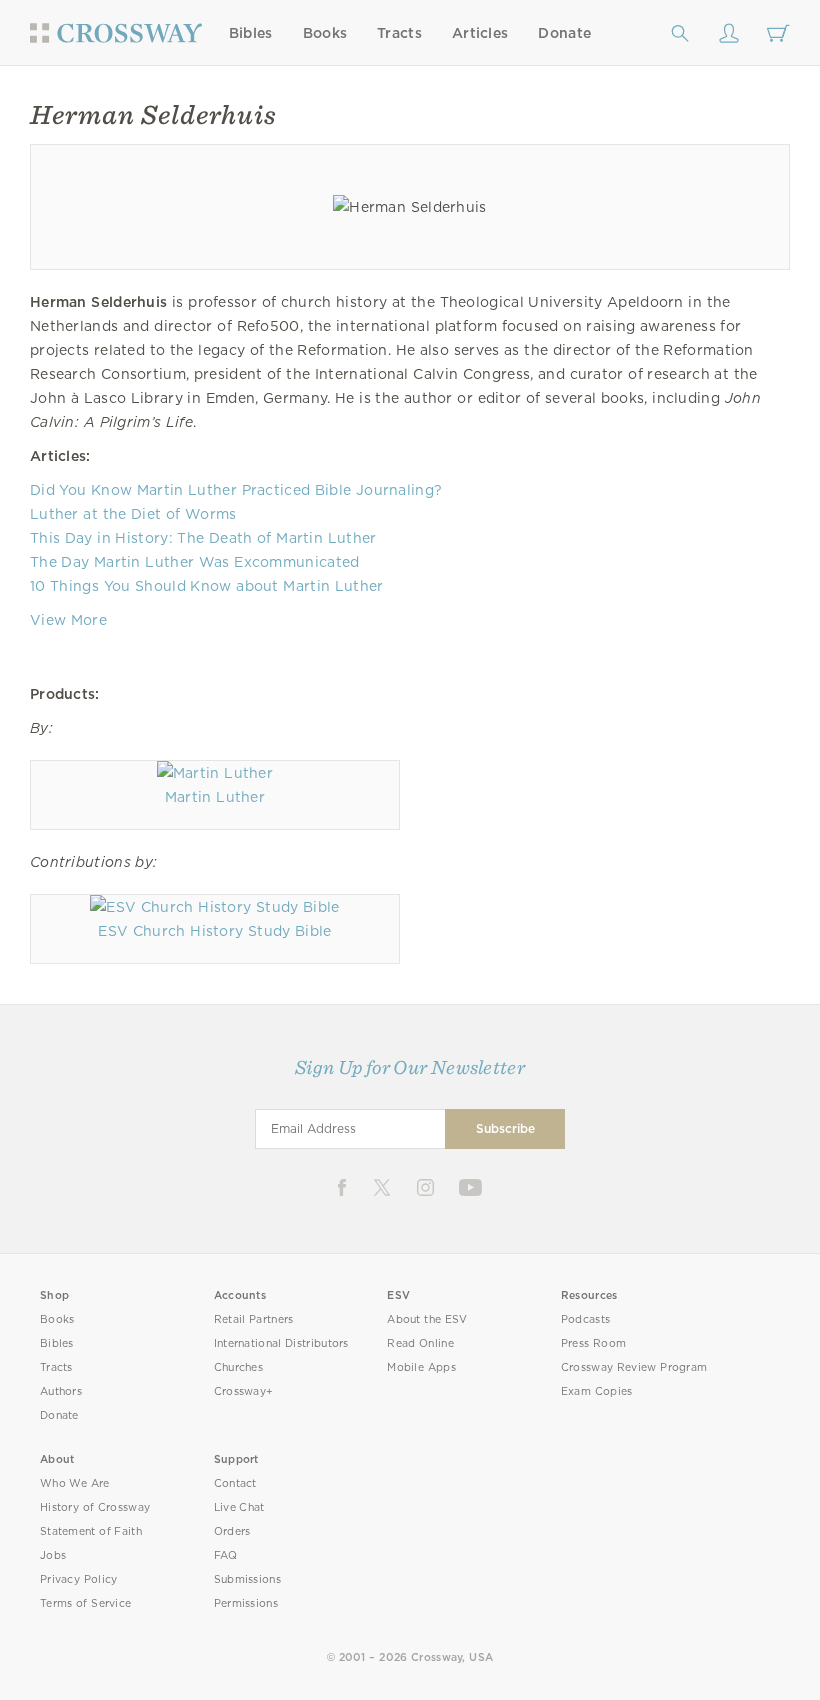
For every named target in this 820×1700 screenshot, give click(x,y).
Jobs (53, 1555)
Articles (480, 33)
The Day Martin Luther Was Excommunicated (195, 562)
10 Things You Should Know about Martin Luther (207, 586)
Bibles (251, 33)
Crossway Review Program (634, 1367)
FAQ (226, 1555)
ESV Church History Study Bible (214, 931)
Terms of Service (85, 1603)
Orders (232, 1531)
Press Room (593, 1343)
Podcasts (585, 1319)
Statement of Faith (91, 1531)
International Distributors (281, 1343)
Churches (238, 1367)
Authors (61, 1391)
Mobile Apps (421, 1367)
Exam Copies (597, 1391)
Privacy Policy (79, 1579)
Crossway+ (244, 1391)
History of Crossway (95, 1507)
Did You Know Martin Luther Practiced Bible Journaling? (236, 490)
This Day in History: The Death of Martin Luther (203, 538)
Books (325, 33)
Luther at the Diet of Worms (133, 514)
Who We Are (75, 1483)
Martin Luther (215, 797)
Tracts (399, 33)
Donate (564, 33)
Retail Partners (254, 1319)
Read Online (420, 1343)
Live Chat (239, 1507)
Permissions (246, 1603)
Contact (235, 1483)
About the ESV (427, 1319)
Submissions (247, 1579)
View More (68, 620)
